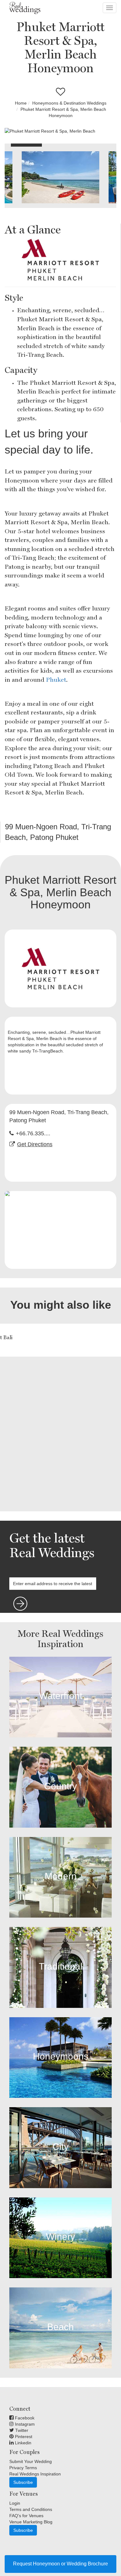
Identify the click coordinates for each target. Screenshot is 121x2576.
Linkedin (22, 2443)
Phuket (56, 680)
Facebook (24, 2418)
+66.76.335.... (33, 1133)
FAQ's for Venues (26, 2516)
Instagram (24, 2424)
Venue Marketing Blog (31, 2522)
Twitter (21, 2430)
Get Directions (35, 1144)
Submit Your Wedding (31, 2461)
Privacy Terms (23, 2468)
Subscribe (23, 2482)
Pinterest (23, 2437)
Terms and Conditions (31, 2509)
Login (15, 2503)
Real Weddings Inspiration (35, 2474)
